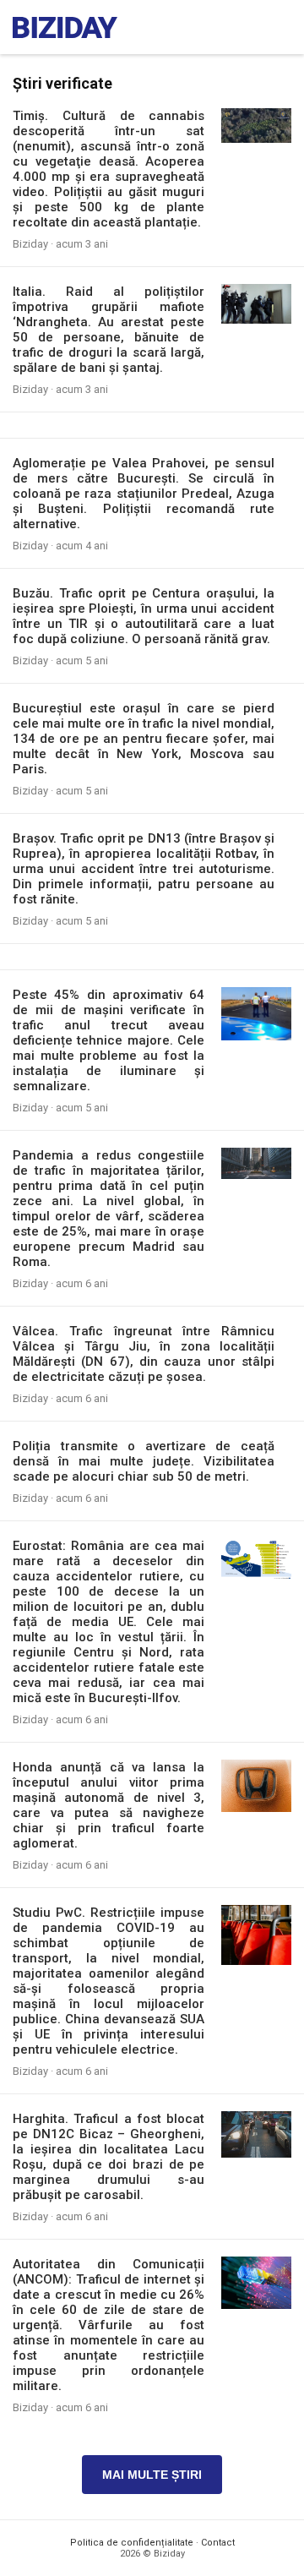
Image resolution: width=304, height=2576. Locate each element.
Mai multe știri (152, 2475)
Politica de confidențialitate (132, 2543)
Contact (218, 2543)
